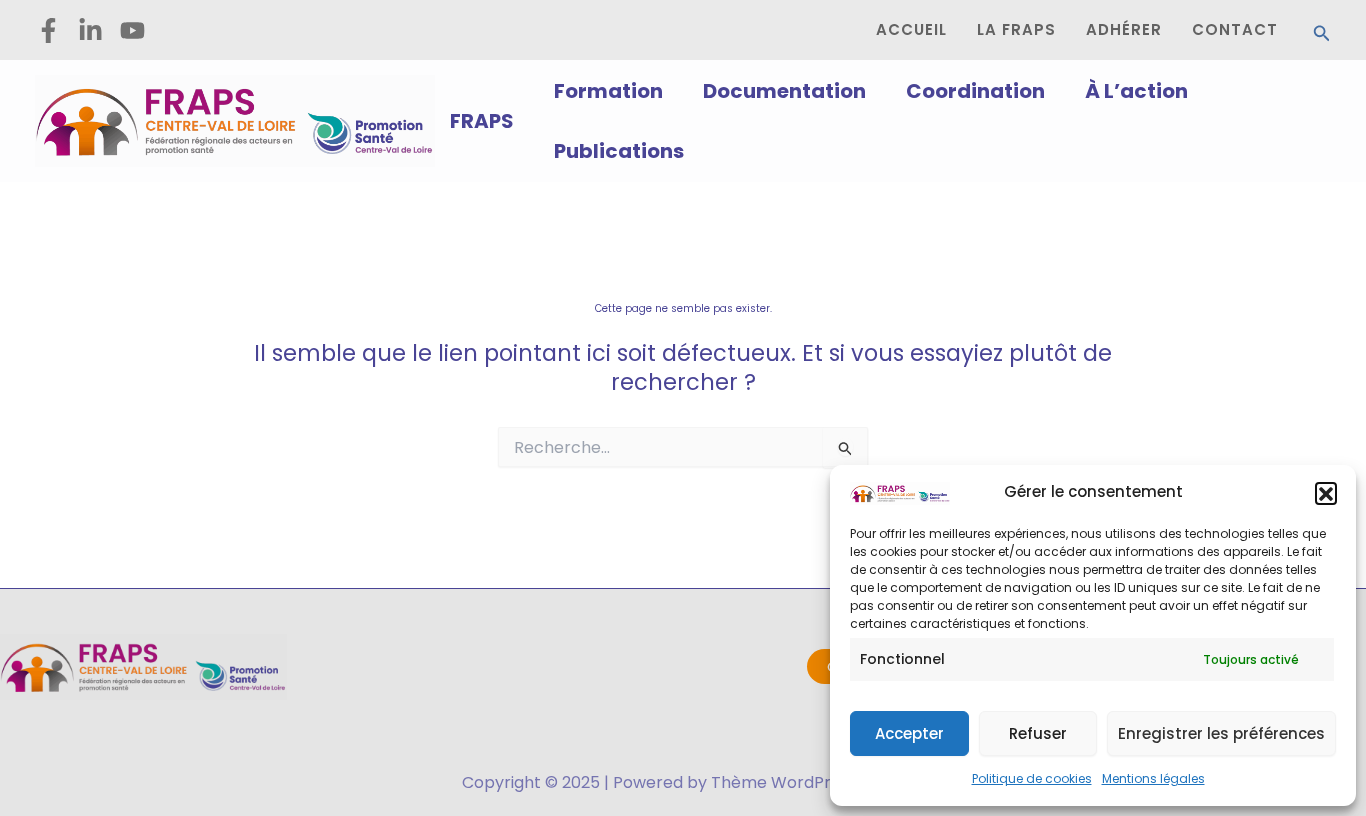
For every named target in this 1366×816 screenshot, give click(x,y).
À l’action (1136, 91)
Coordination (975, 91)
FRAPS (482, 121)
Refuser (1038, 733)
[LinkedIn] (90, 30)
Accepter (909, 733)
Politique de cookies (1032, 778)
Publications (619, 151)
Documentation (784, 91)
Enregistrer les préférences (1221, 733)
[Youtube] (132, 30)
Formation (608, 91)
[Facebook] (48, 30)
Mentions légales (1153, 778)
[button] (1326, 493)
